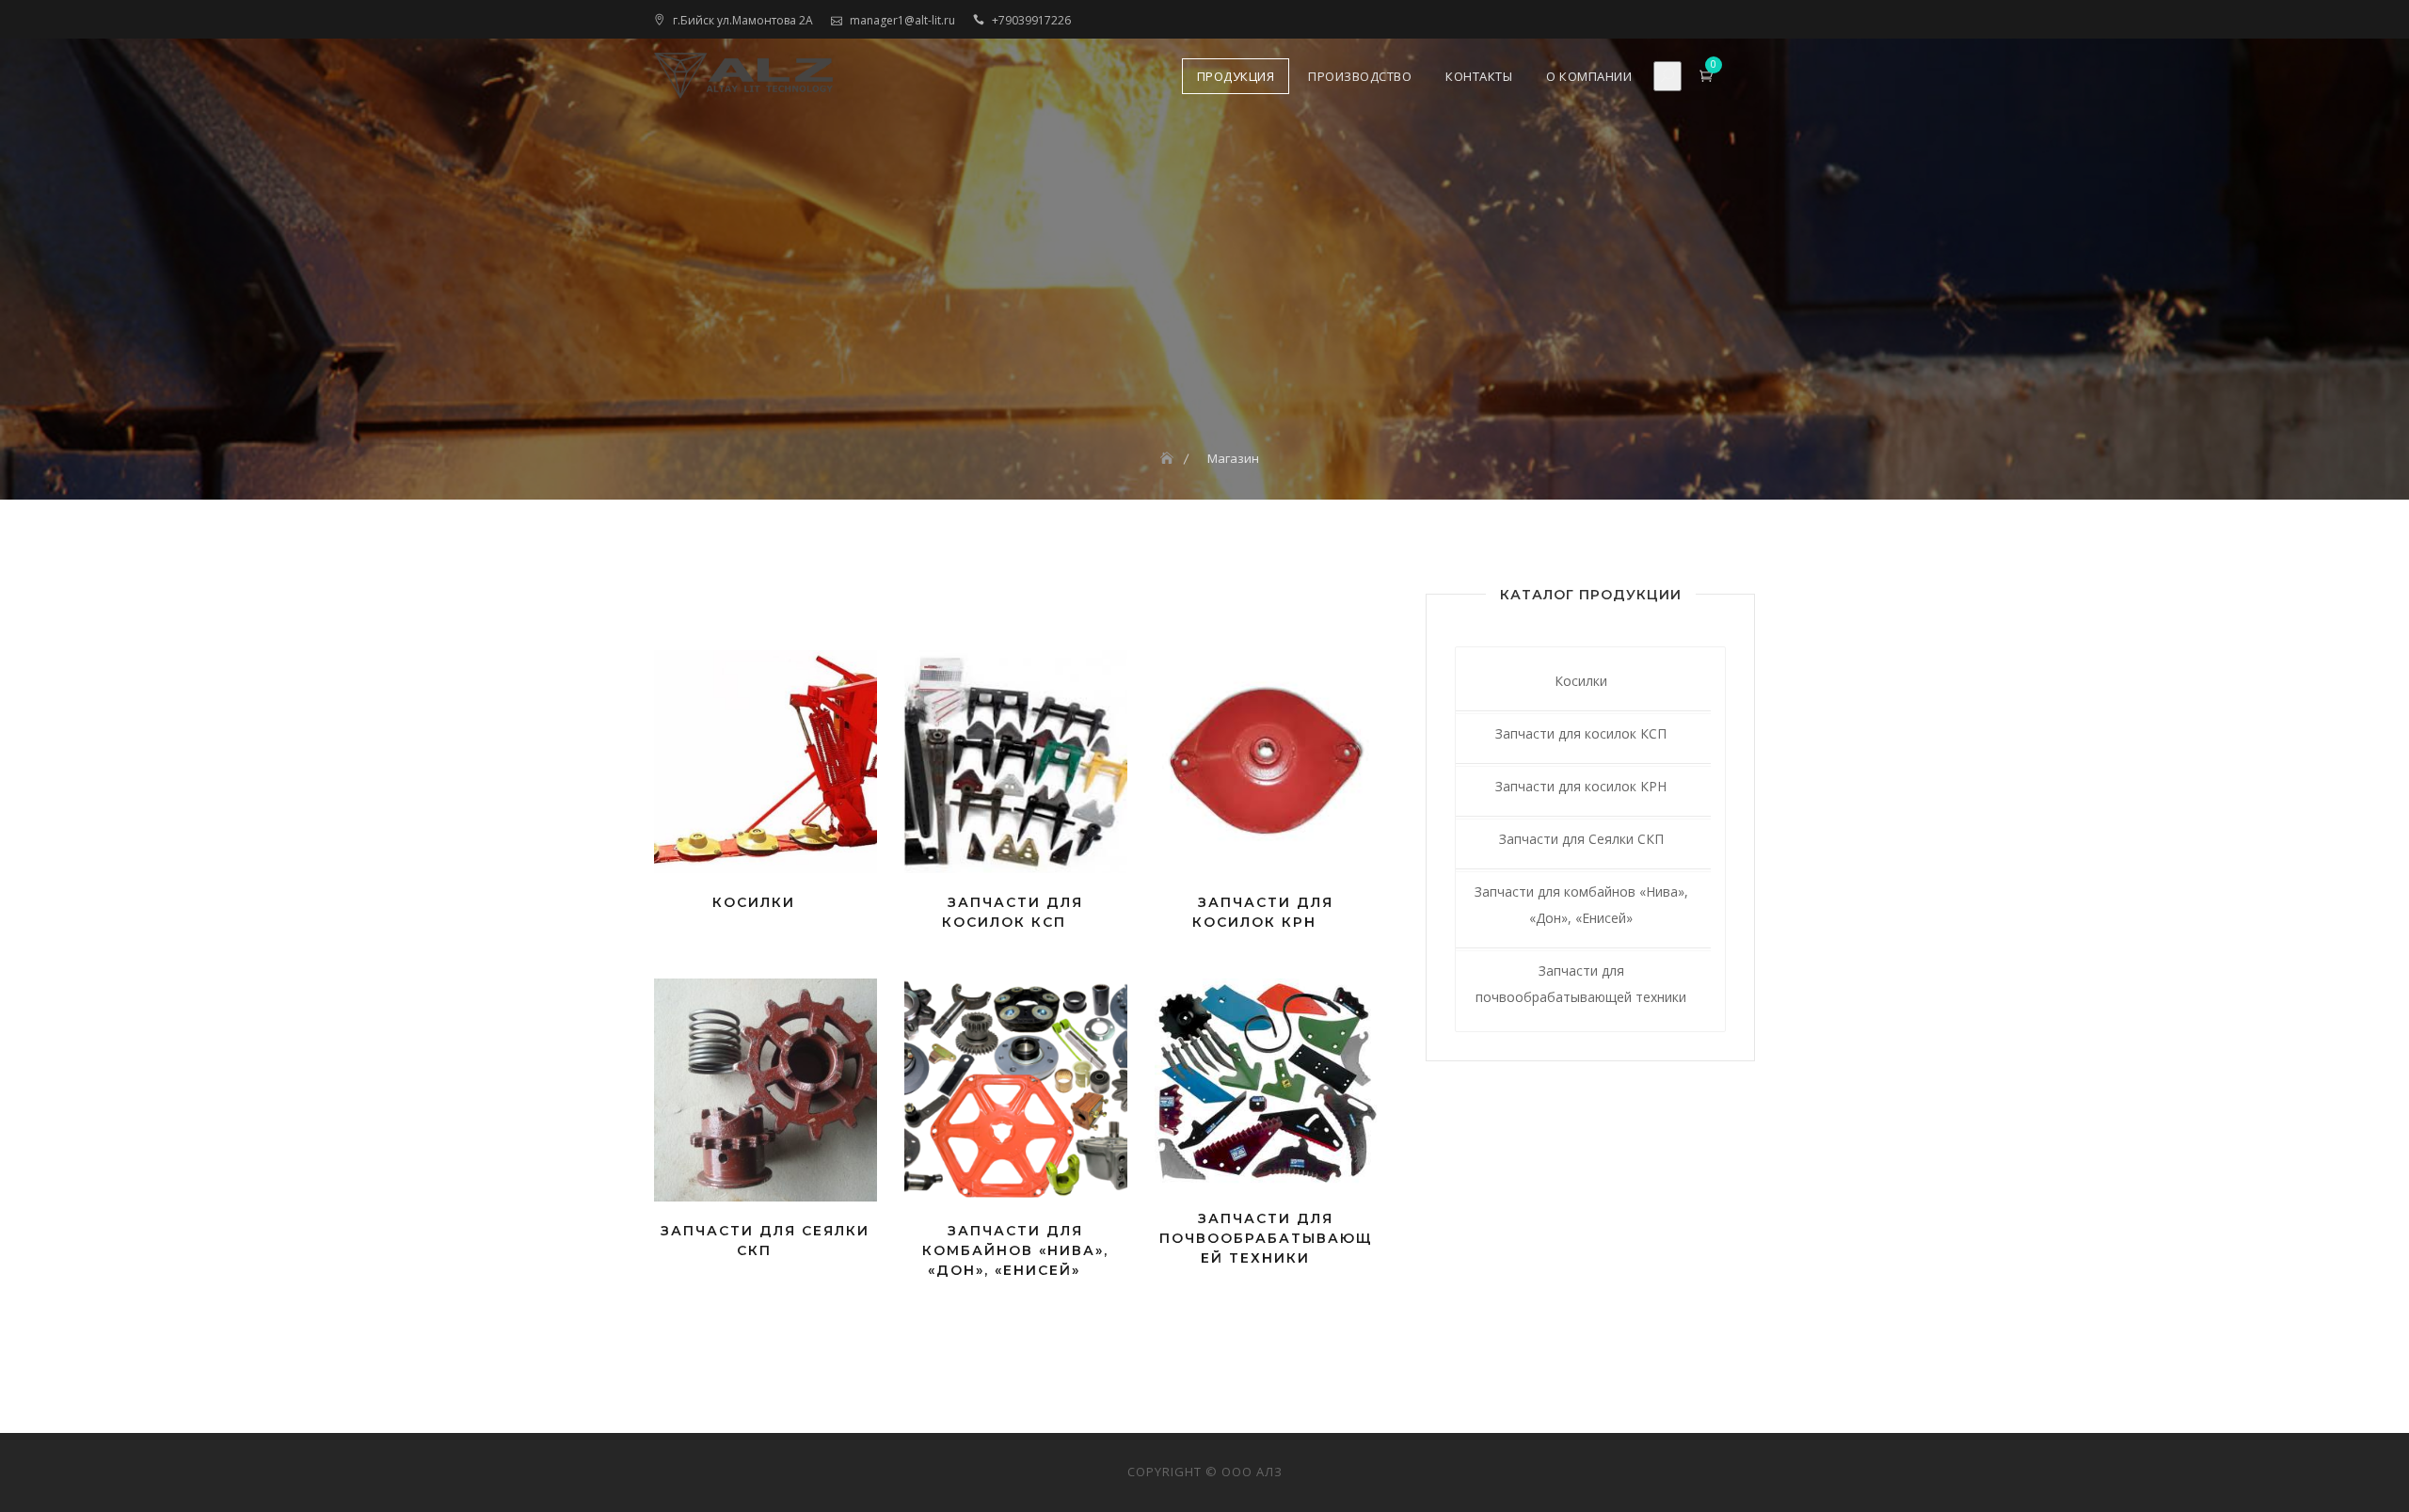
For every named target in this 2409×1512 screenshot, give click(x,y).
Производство (1360, 76)
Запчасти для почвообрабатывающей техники (1581, 984)
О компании (1589, 76)
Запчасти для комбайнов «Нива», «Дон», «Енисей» (1581, 905)
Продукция (1236, 76)
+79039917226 (1031, 20)
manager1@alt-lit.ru (902, 20)
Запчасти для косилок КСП (1581, 733)
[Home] (1169, 458)
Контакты (1479, 76)
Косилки (1581, 681)
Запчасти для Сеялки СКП (1581, 839)
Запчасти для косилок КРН (1581, 786)
